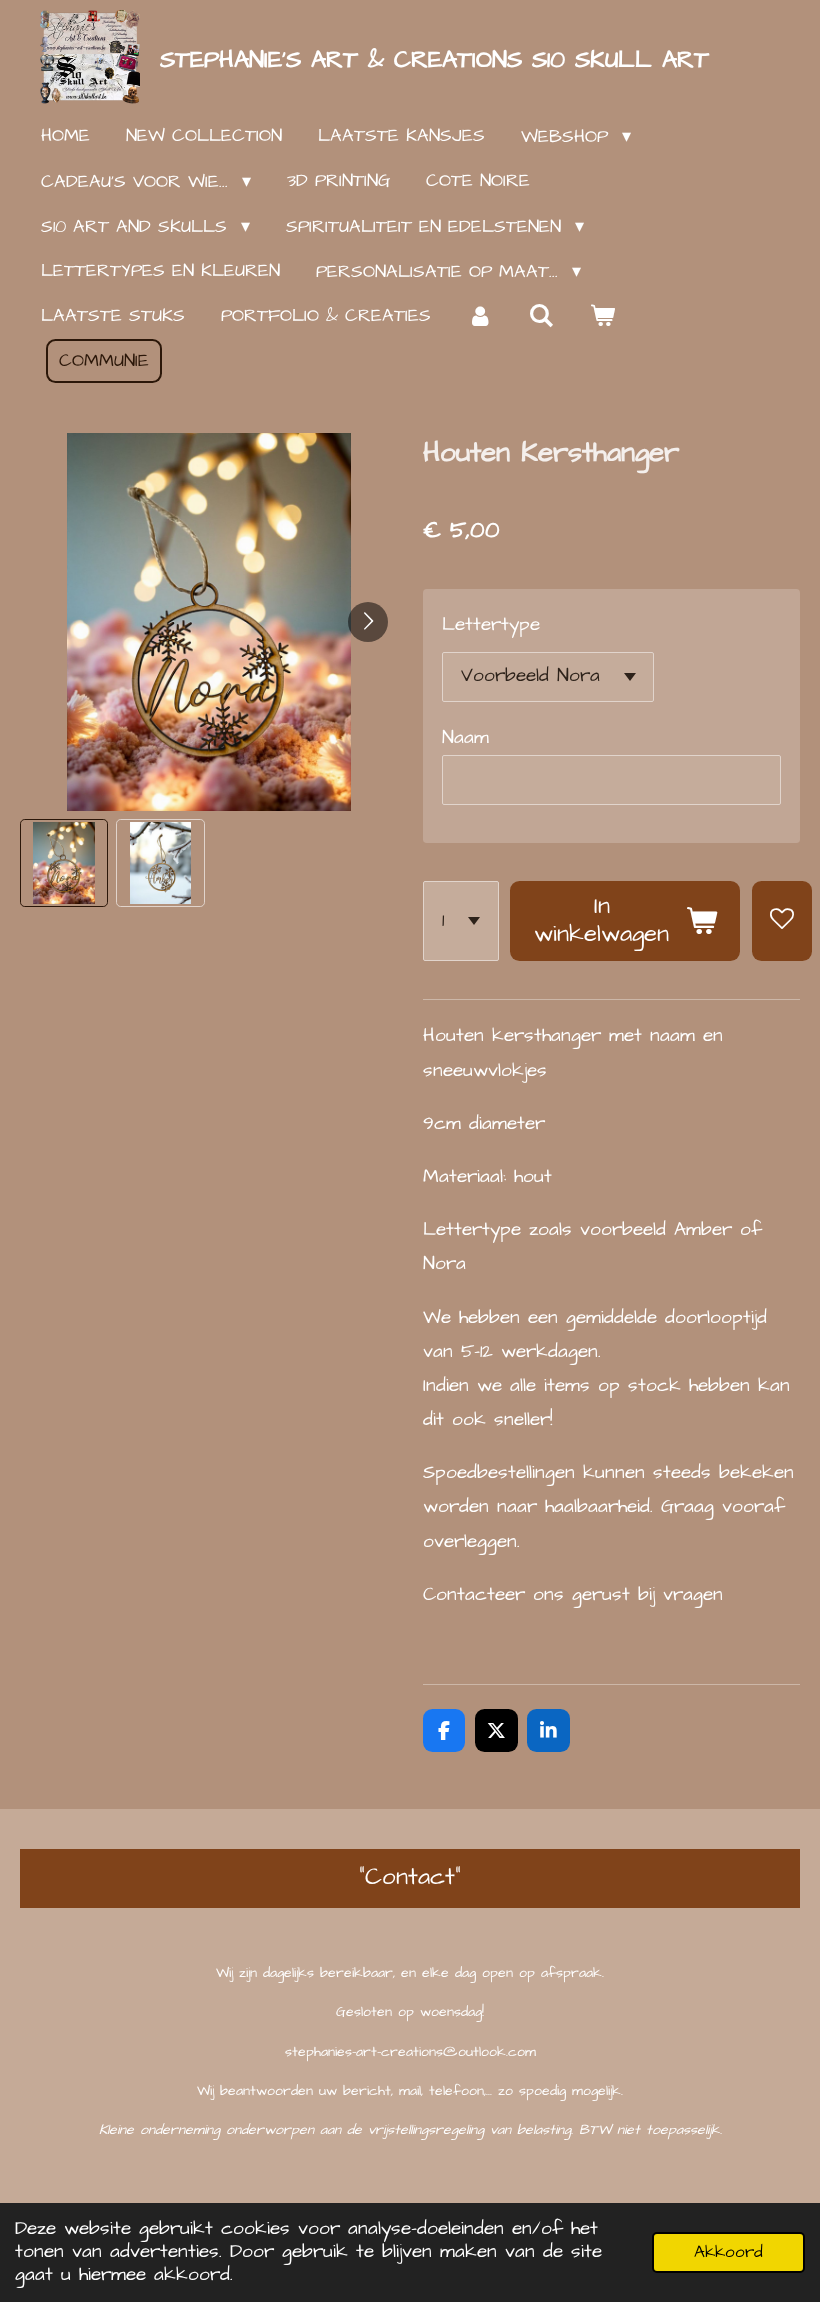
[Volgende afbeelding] (368, 622)
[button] (64, 863)
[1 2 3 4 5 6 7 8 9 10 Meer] (461, 921)
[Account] (479, 316)
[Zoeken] (540, 316)
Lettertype (491, 624)
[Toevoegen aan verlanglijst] (781, 921)
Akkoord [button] (728, 2252)
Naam (465, 737)
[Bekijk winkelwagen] (601, 316)
